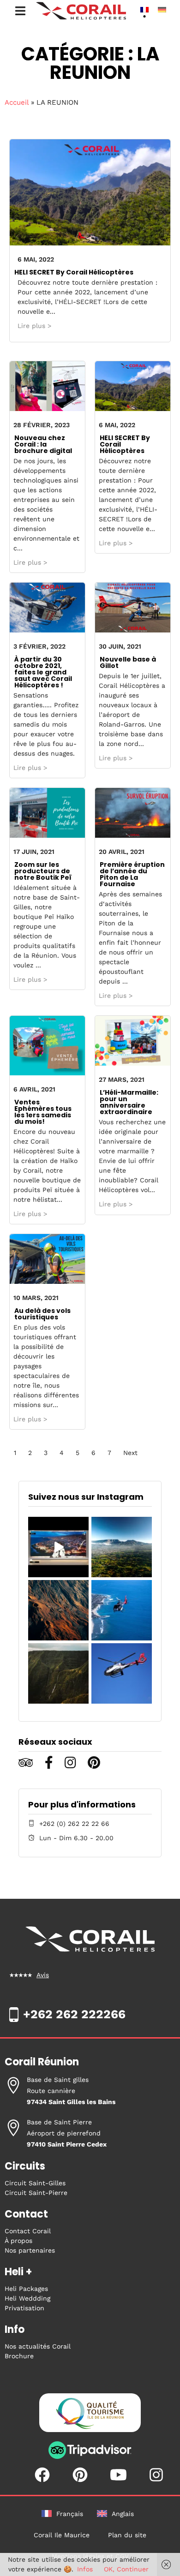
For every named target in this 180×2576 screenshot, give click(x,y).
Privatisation (24, 2308)
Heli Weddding (27, 2298)
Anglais (123, 2514)
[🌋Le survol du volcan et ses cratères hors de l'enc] (58, 1610)
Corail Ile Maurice (62, 2535)
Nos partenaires (30, 2250)
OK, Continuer (126, 2569)
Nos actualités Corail (38, 2346)
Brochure (19, 2356)
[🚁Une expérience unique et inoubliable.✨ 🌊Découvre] (122, 1610)
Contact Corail (28, 2231)
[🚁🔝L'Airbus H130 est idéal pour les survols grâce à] (122, 1673)
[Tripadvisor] (90, 2457)
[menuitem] (144, 9)
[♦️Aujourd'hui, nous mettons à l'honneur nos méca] (58, 1547)
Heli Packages (26, 2289)
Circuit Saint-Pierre (36, 2193)
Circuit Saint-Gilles (35, 2183)
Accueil (17, 102)
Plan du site (127, 2535)
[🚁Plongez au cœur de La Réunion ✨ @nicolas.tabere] (58, 1673)
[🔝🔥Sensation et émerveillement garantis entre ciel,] (122, 1547)
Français (70, 2514)
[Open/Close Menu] (20, 11)
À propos (18, 2241)
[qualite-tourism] (90, 2415)
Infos (85, 2569)
